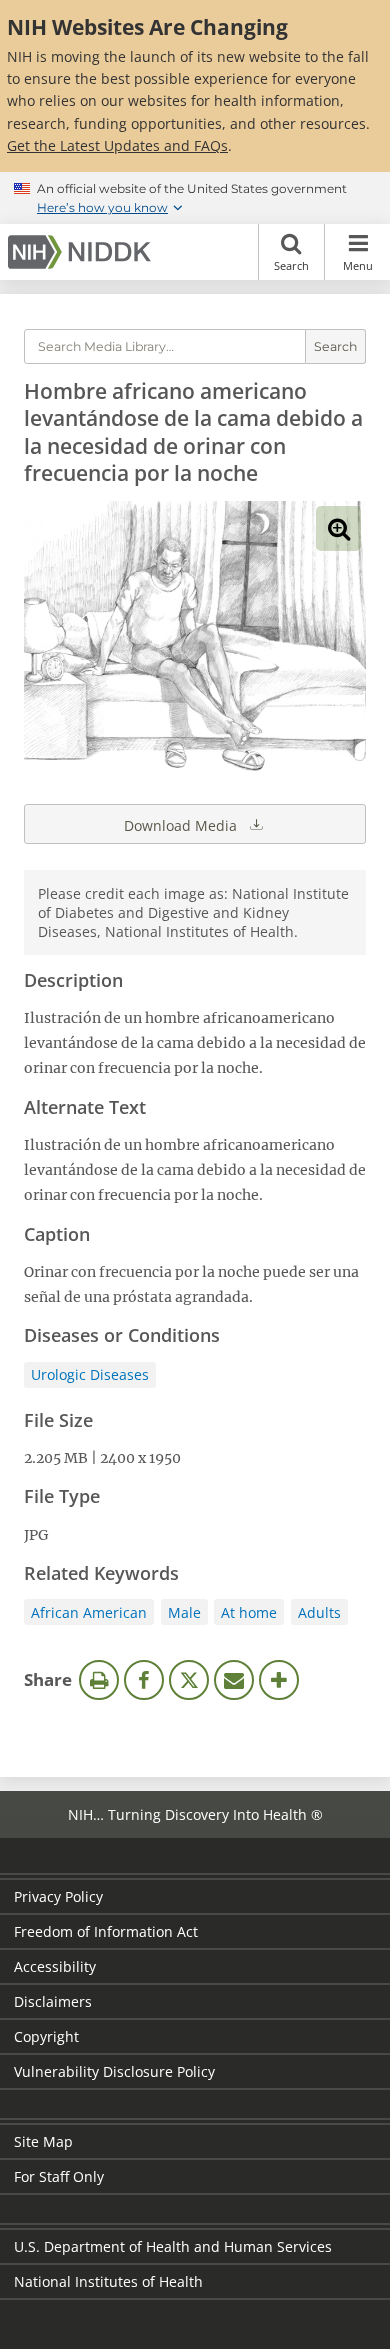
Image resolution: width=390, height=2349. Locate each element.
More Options (279, 1680)
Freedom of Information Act (106, 1931)
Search (291, 265)
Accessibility (55, 1966)
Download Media (182, 825)
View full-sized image (338, 528)
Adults (319, 1612)
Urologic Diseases (90, 1374)
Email (234, 1680)
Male (184, 1612)
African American (89, 1612)
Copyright (46, 2036)
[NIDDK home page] (83, 252)
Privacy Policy (58, 1896)
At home (249, 1612)
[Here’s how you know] (195, 198)
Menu (358, 265)
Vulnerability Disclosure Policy (114, 2071)
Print (99, 1680)
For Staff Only (59, 2176)
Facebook (144, 1680)
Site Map (43, 2141)
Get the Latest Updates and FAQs (117, 145)
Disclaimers (53, 2001)
